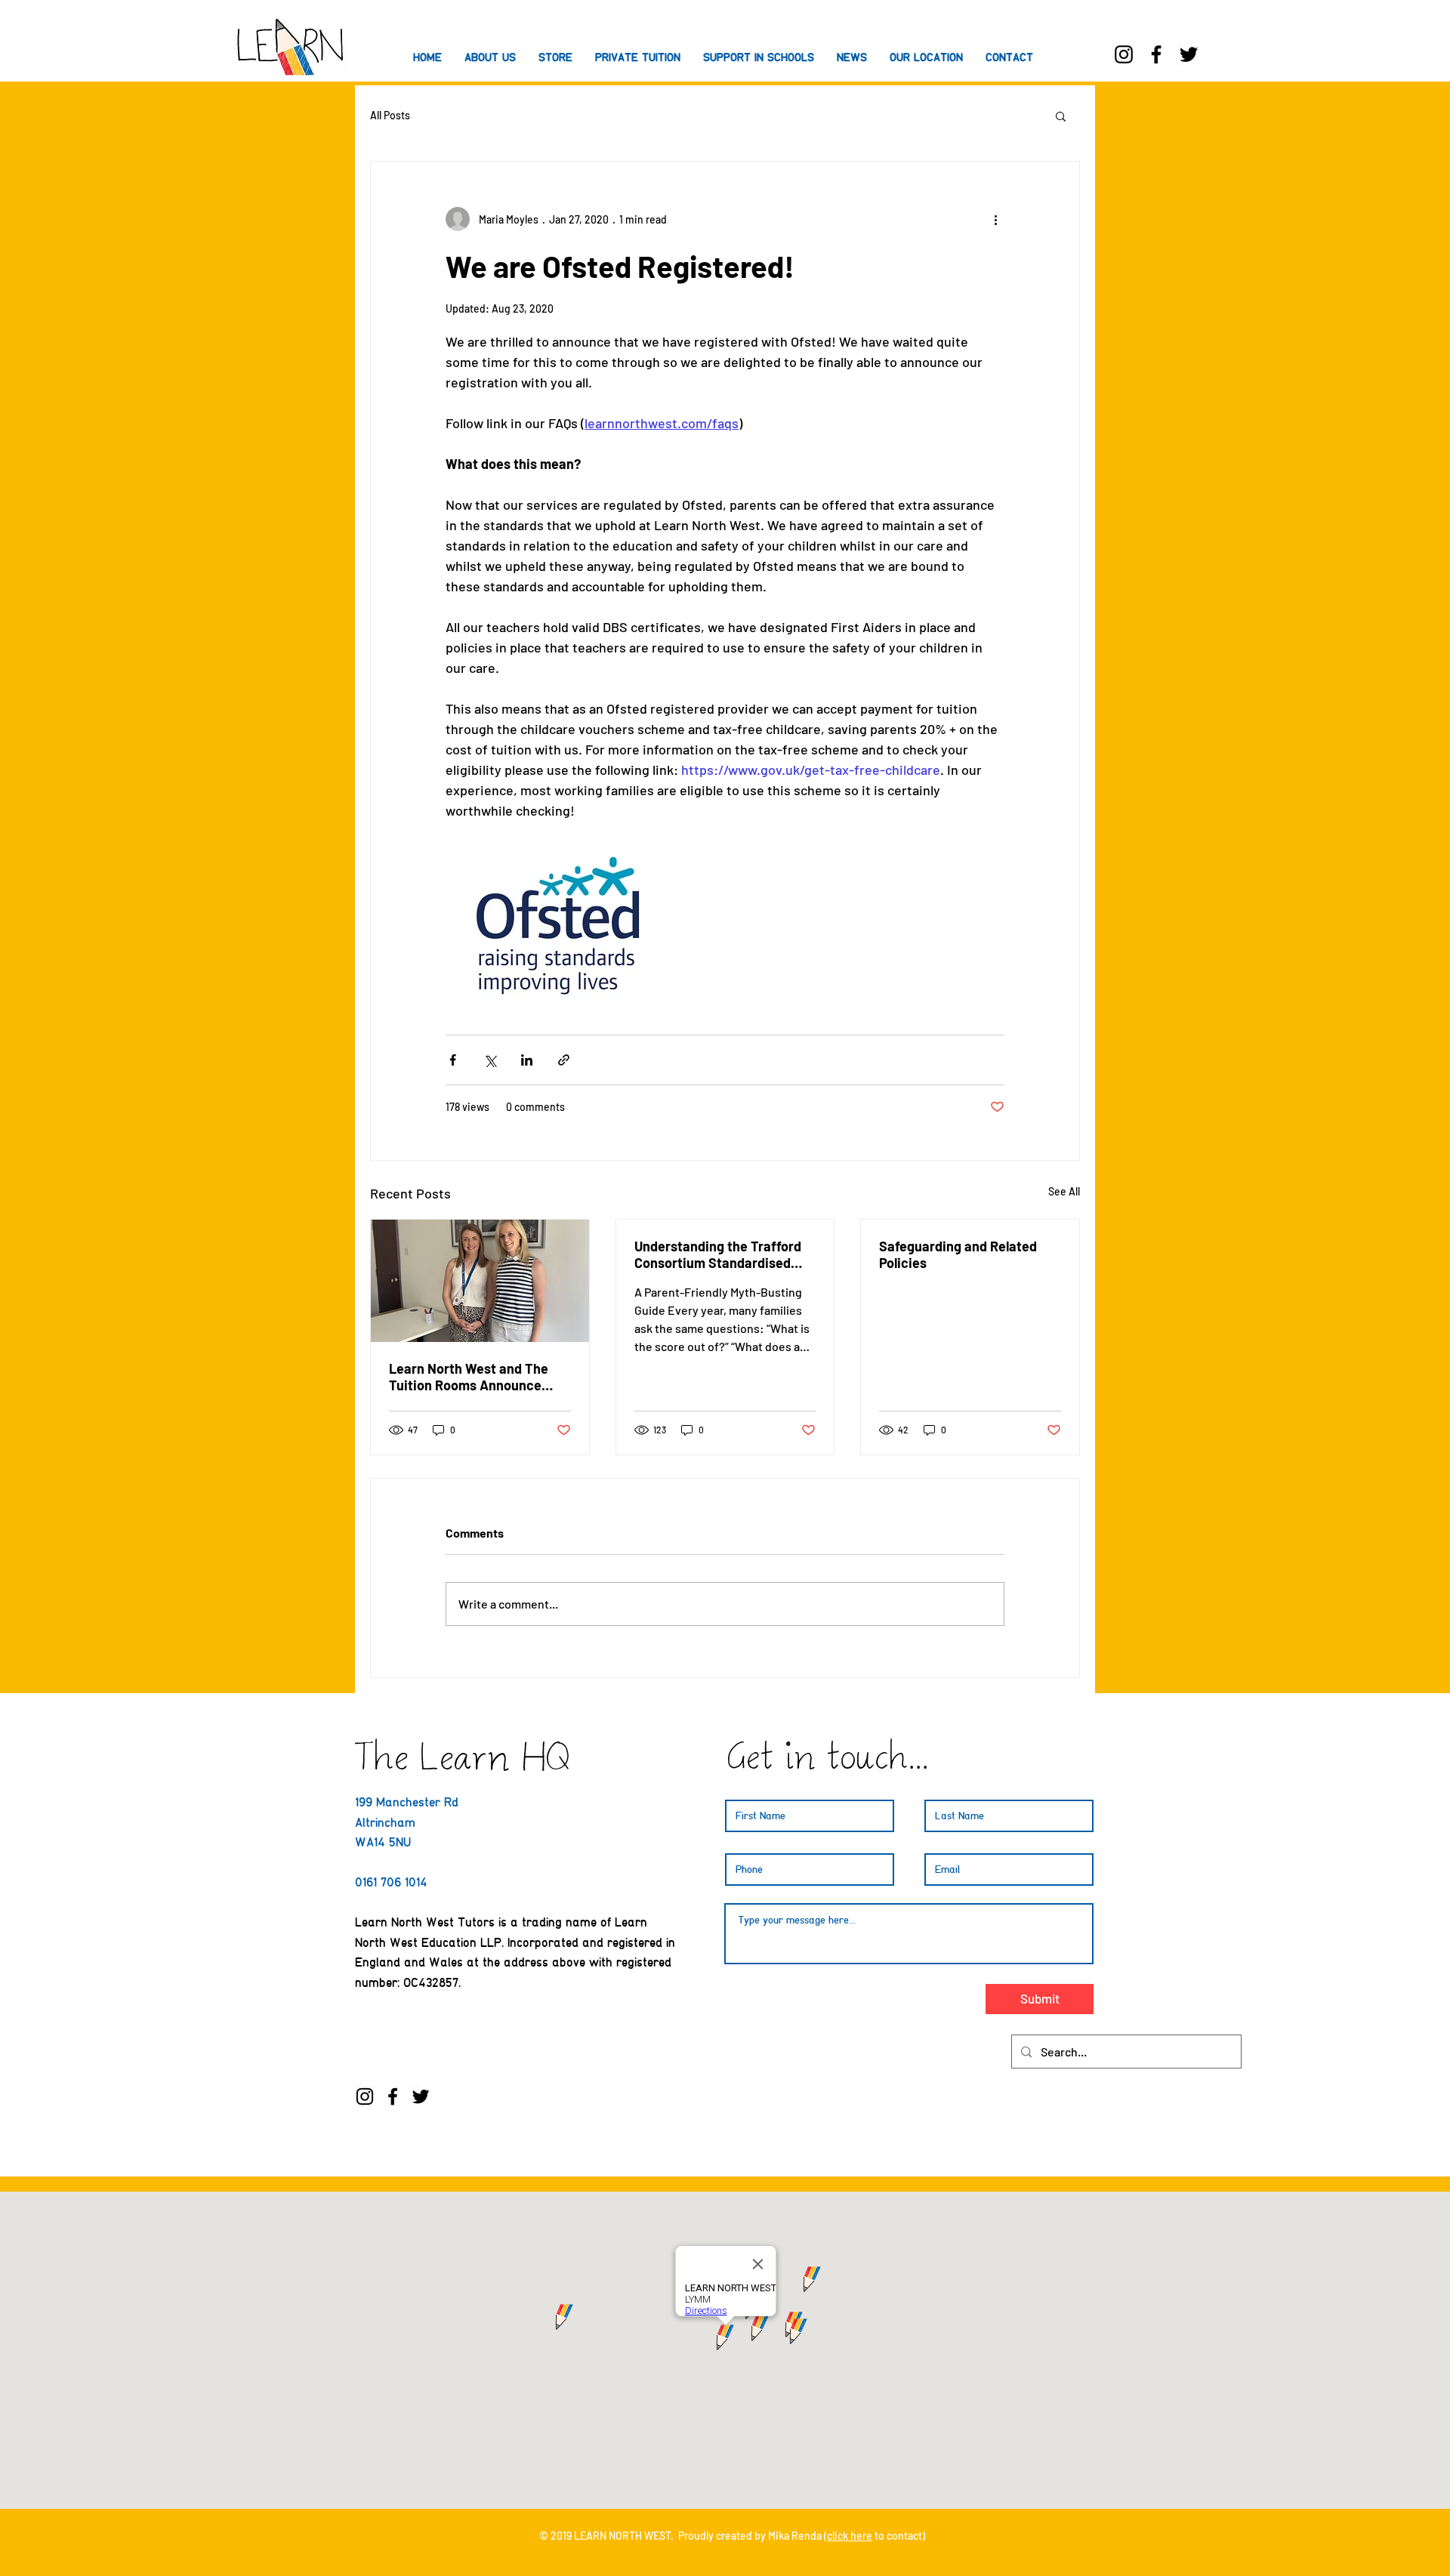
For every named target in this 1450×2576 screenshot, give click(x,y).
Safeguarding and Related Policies (958, 1254)
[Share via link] (564, 1060)
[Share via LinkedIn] (527, 1060)
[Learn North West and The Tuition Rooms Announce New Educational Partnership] (480, 1281)
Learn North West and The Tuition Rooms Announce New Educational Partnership (478, 1377)
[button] (759, 57)
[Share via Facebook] (453, 1060)
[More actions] (995, 219)
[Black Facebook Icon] (1156, 54)
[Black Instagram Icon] (1124, 54)
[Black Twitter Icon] (1189, 54)
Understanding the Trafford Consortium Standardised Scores (718, 1254)
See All (1064, 1191)
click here (850, 2536)
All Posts (390, 115)
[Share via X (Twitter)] (490, 1060)
